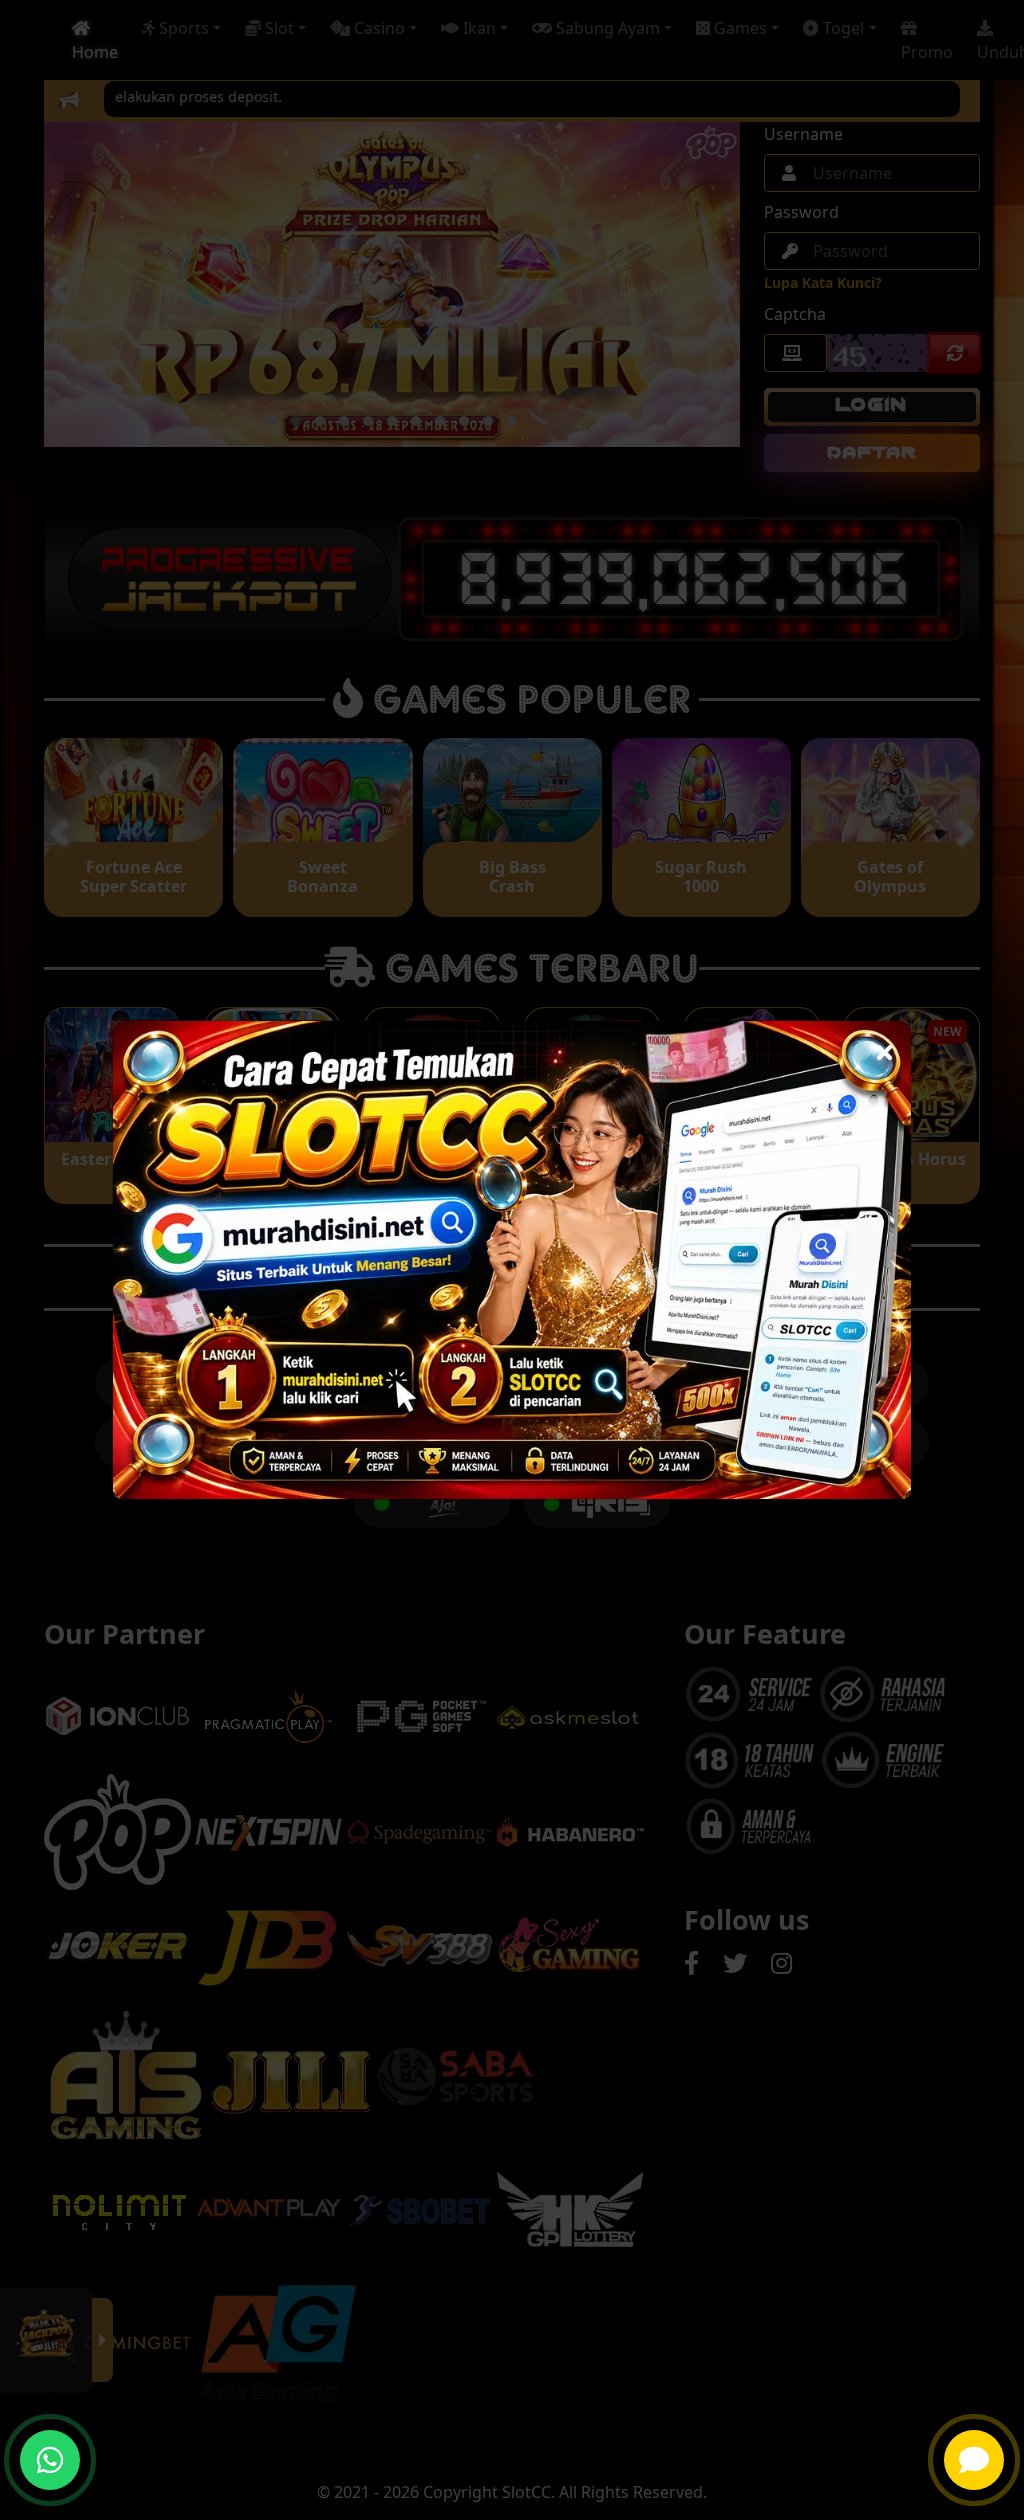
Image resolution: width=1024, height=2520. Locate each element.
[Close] (884, 1047)
